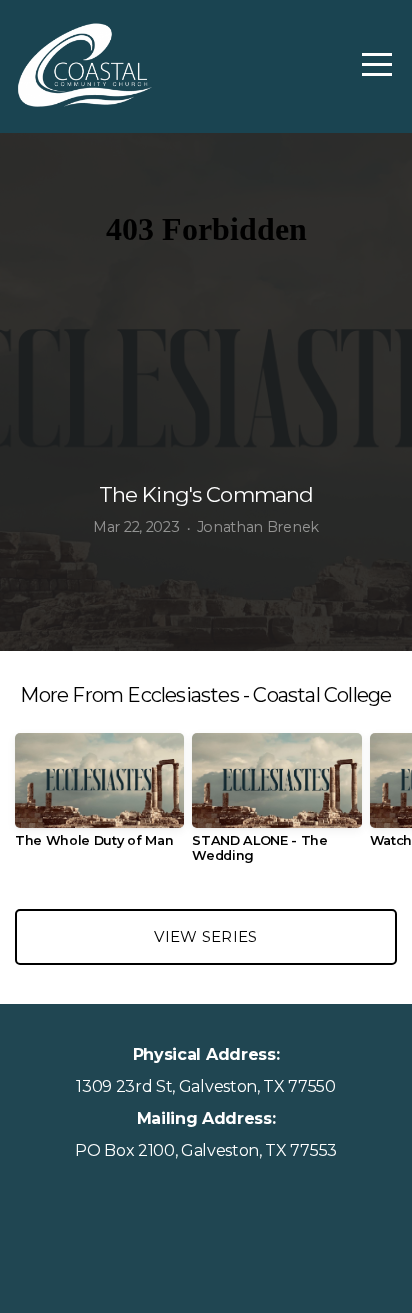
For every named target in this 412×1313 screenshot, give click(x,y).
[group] (99, 798)
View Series (205, 936)
